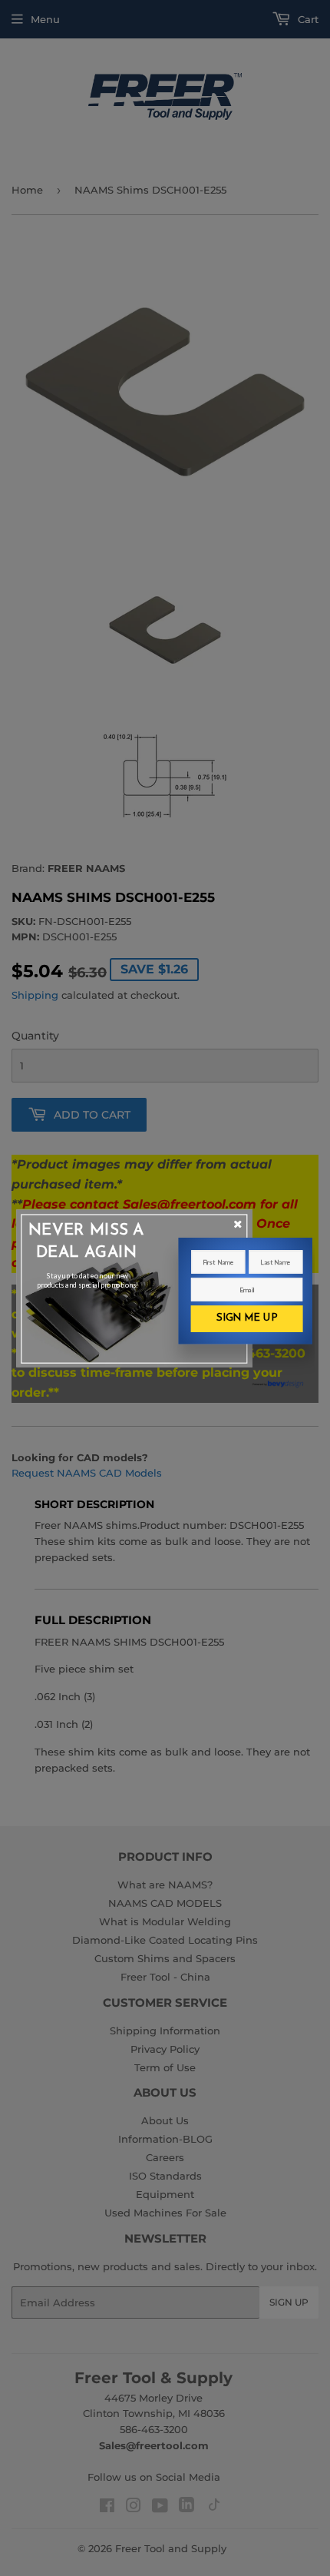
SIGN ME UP (247, 1318)
